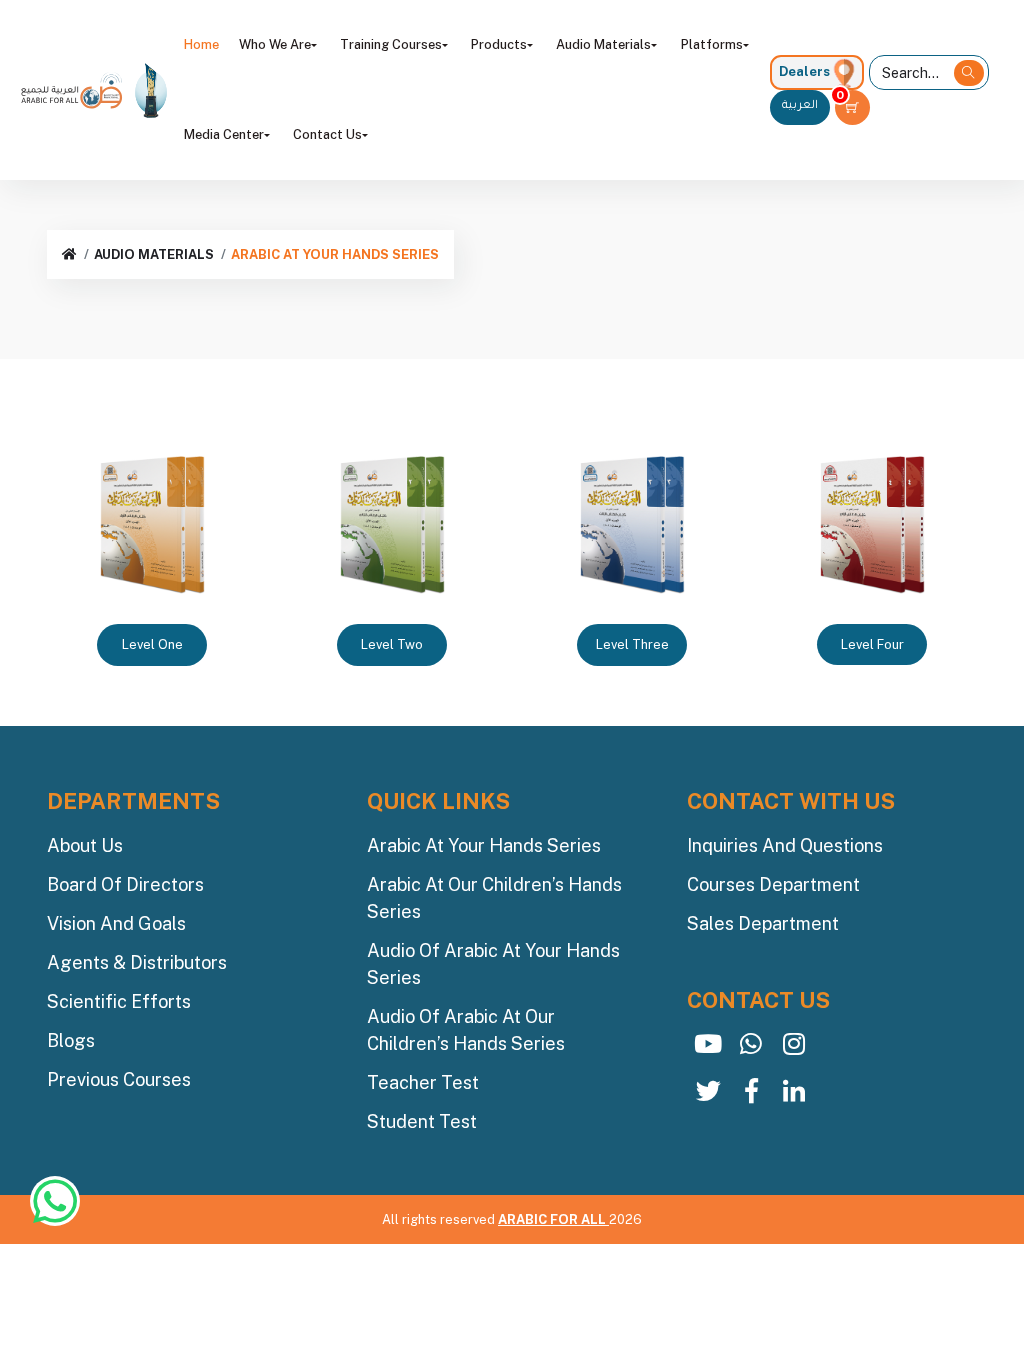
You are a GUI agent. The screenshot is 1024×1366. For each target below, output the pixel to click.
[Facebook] (751, 1095)
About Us (85, 845)
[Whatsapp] (751, 1048)
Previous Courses (119, 1079)
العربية (800, 106)
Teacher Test (423, 1082)
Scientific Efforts (119, 1001)
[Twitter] (708, 1095)
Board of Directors (125, 884)
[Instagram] (794, 1048)
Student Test (422, 1121)
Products (499, 44)
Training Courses (391, 44)
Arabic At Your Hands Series (484, 845)
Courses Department (773, 884)
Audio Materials (603, 44)
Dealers (804, 71)
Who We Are (275, 44)
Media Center (224, 134)
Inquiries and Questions (785, 845)
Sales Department (763, 923)
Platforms (712, 44)
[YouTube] (708, 1048)
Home (201, 44)
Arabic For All (553, 1219)
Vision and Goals (116, 923)
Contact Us (327, 134)
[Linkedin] (794, 1095)
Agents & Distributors (137, 962)
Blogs (71, 1040)
